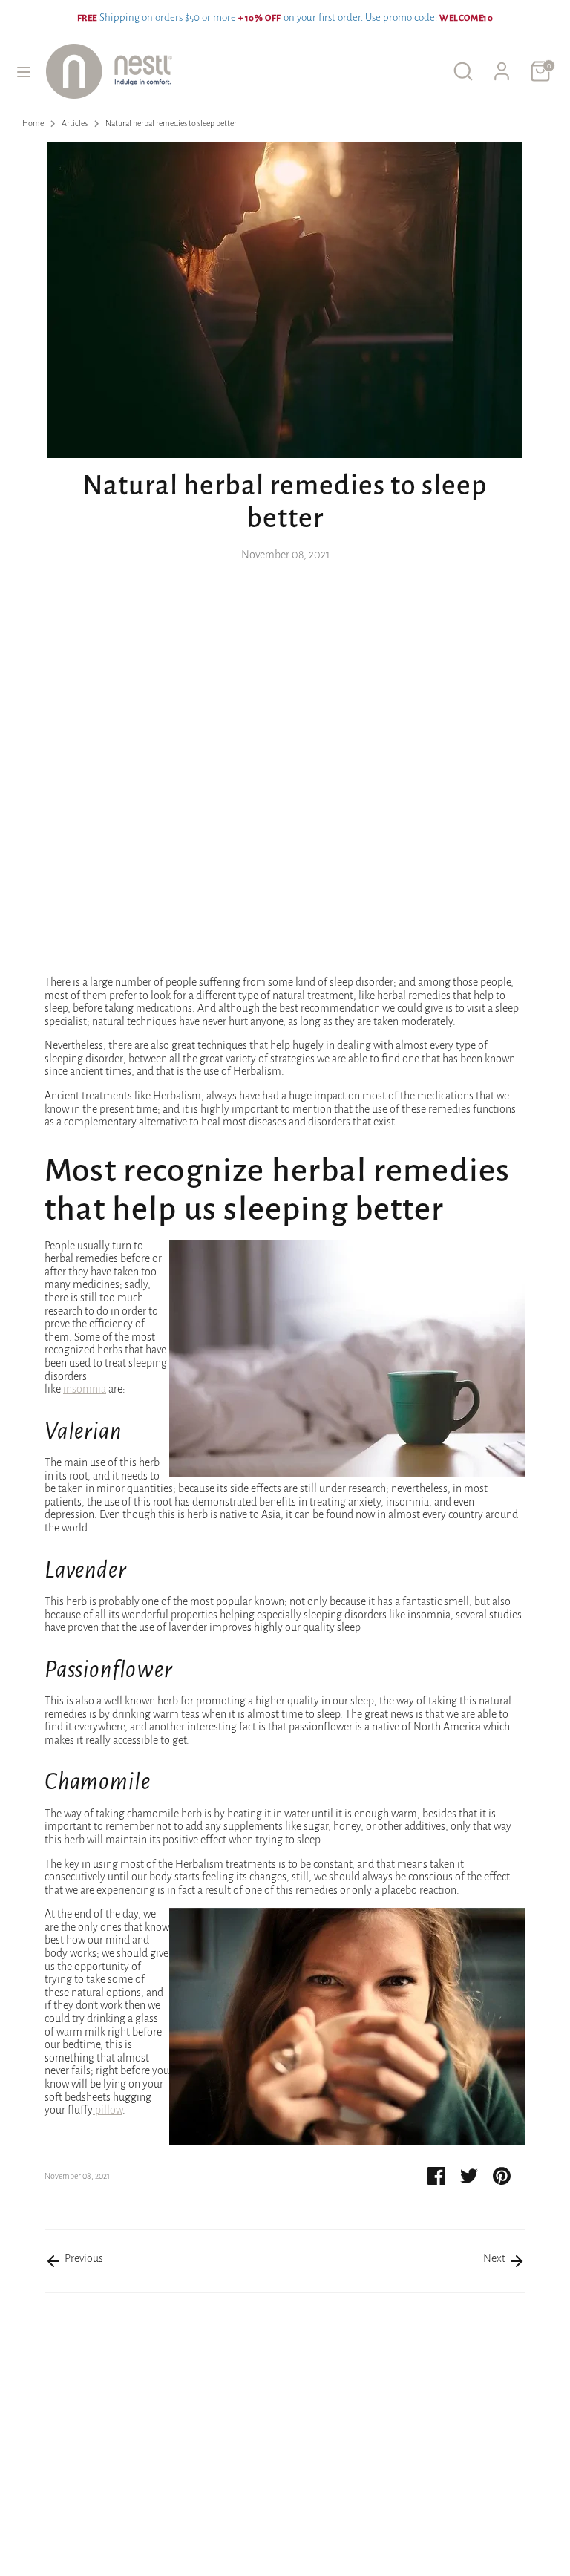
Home (33, 123)
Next (495, 2258)
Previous (83, 2258)
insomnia (85, 1389)
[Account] (502, 62)
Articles (75, 123)
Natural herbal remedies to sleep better (171, 123)
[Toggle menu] (24, 71)
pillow (109, 2110)
